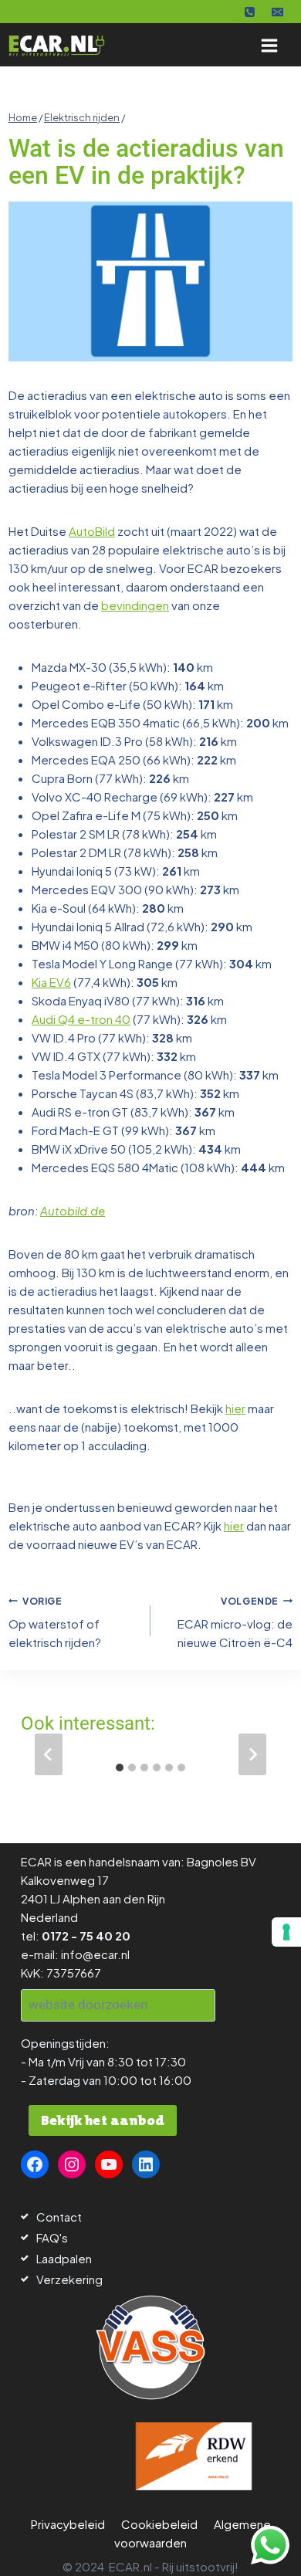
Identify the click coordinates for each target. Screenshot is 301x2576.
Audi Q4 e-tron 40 (81, 1019)
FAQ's (52, 2237)
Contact (59, 2217)
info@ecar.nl (95, 1954)
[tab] (120, 1768)
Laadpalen (64, 2258)
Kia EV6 (51, 982)
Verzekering (69, 2279)
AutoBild (92, 531)
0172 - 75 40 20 (86, 1935)
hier (235, 1408)
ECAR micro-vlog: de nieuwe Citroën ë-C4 (235, 1623)
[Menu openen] (269, 45)
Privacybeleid (68, 2524)
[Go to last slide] (49, 1754)
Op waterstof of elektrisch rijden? (55, 1623)
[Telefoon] (250, 12)
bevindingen (135, 605)
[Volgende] (252, 1754)
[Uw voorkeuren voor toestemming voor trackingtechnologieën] (286, 1932)
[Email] (277, 12)
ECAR (36, 1861)
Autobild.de (73, 1210)
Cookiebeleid (159, 2524)
